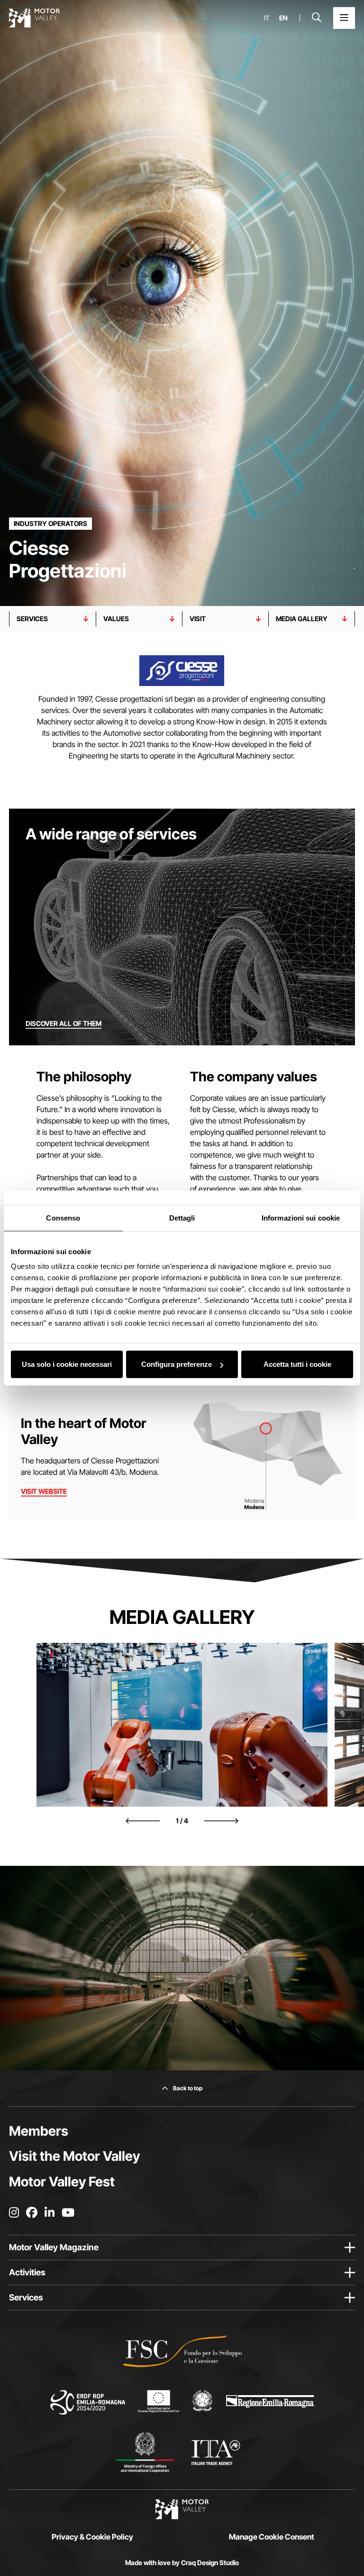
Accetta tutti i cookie (297, 1364)
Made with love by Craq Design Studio (182, 2563)
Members (39, 2131)
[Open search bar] (317, 18)
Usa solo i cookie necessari (67, 1364)
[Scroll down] (354, 587)
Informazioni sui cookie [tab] (301, 1217)
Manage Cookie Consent (272, 2537)
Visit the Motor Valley (74, 2156)
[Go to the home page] (35, 18)
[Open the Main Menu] (344, 18)
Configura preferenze (177, 1364)
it (267, 18)
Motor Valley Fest (62, 2182)
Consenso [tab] (63, 1217)
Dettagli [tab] (182, 1217)
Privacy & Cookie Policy (92, 2537)
